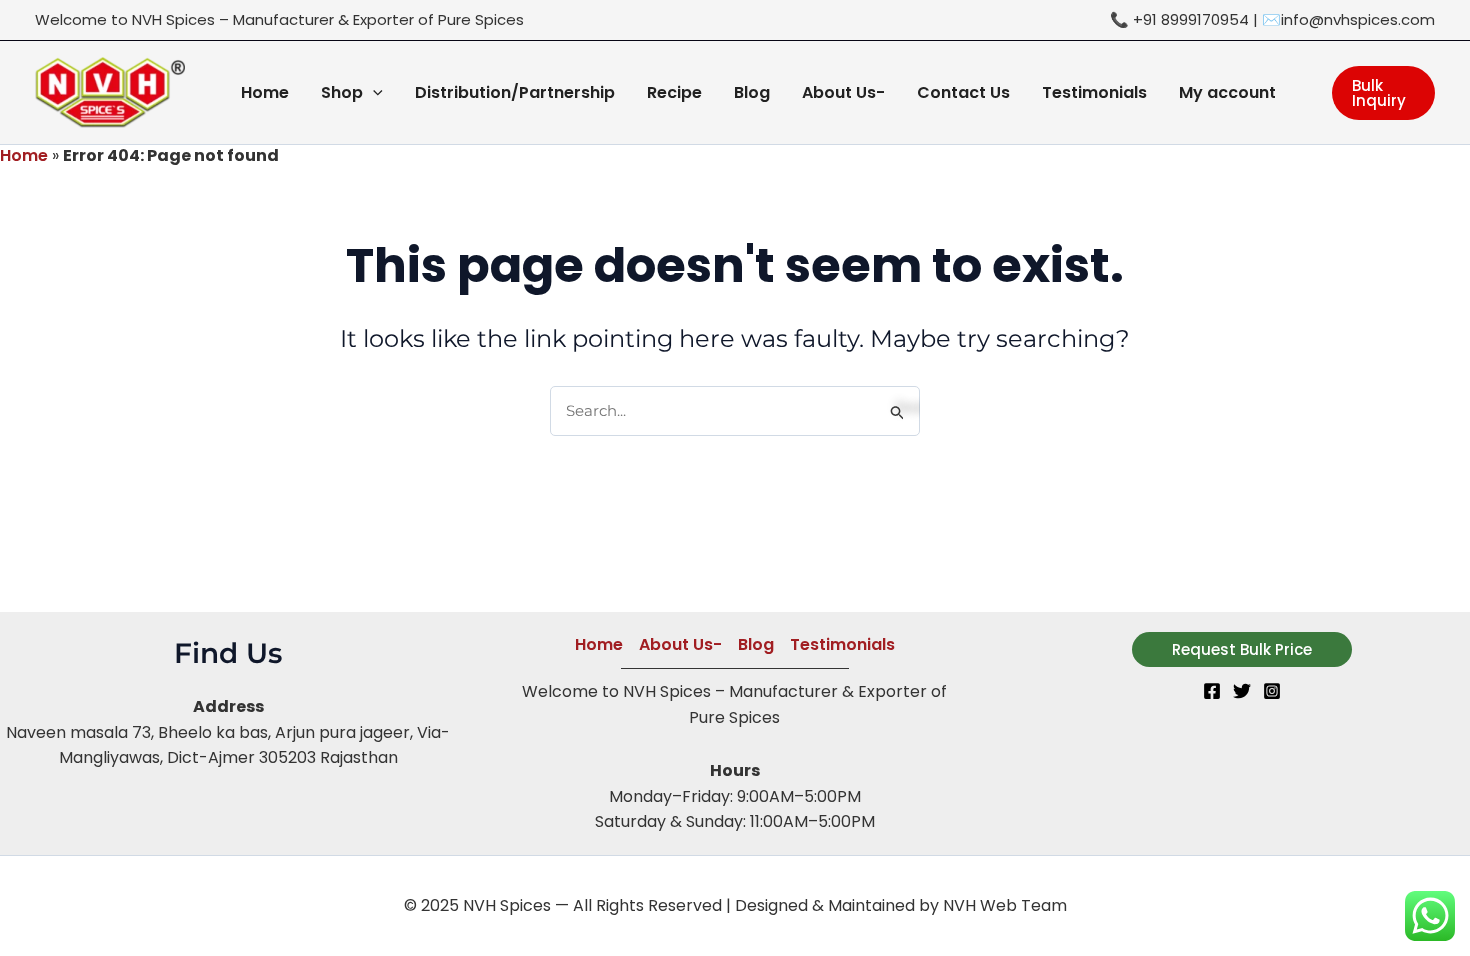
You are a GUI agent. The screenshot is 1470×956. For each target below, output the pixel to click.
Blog (756, 644)
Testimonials (842, 644)
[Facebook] (1212, 691)
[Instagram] (1272, 691)
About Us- (680, 644)
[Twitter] (1242, 691)
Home (24, 155)
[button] (373, 93)
